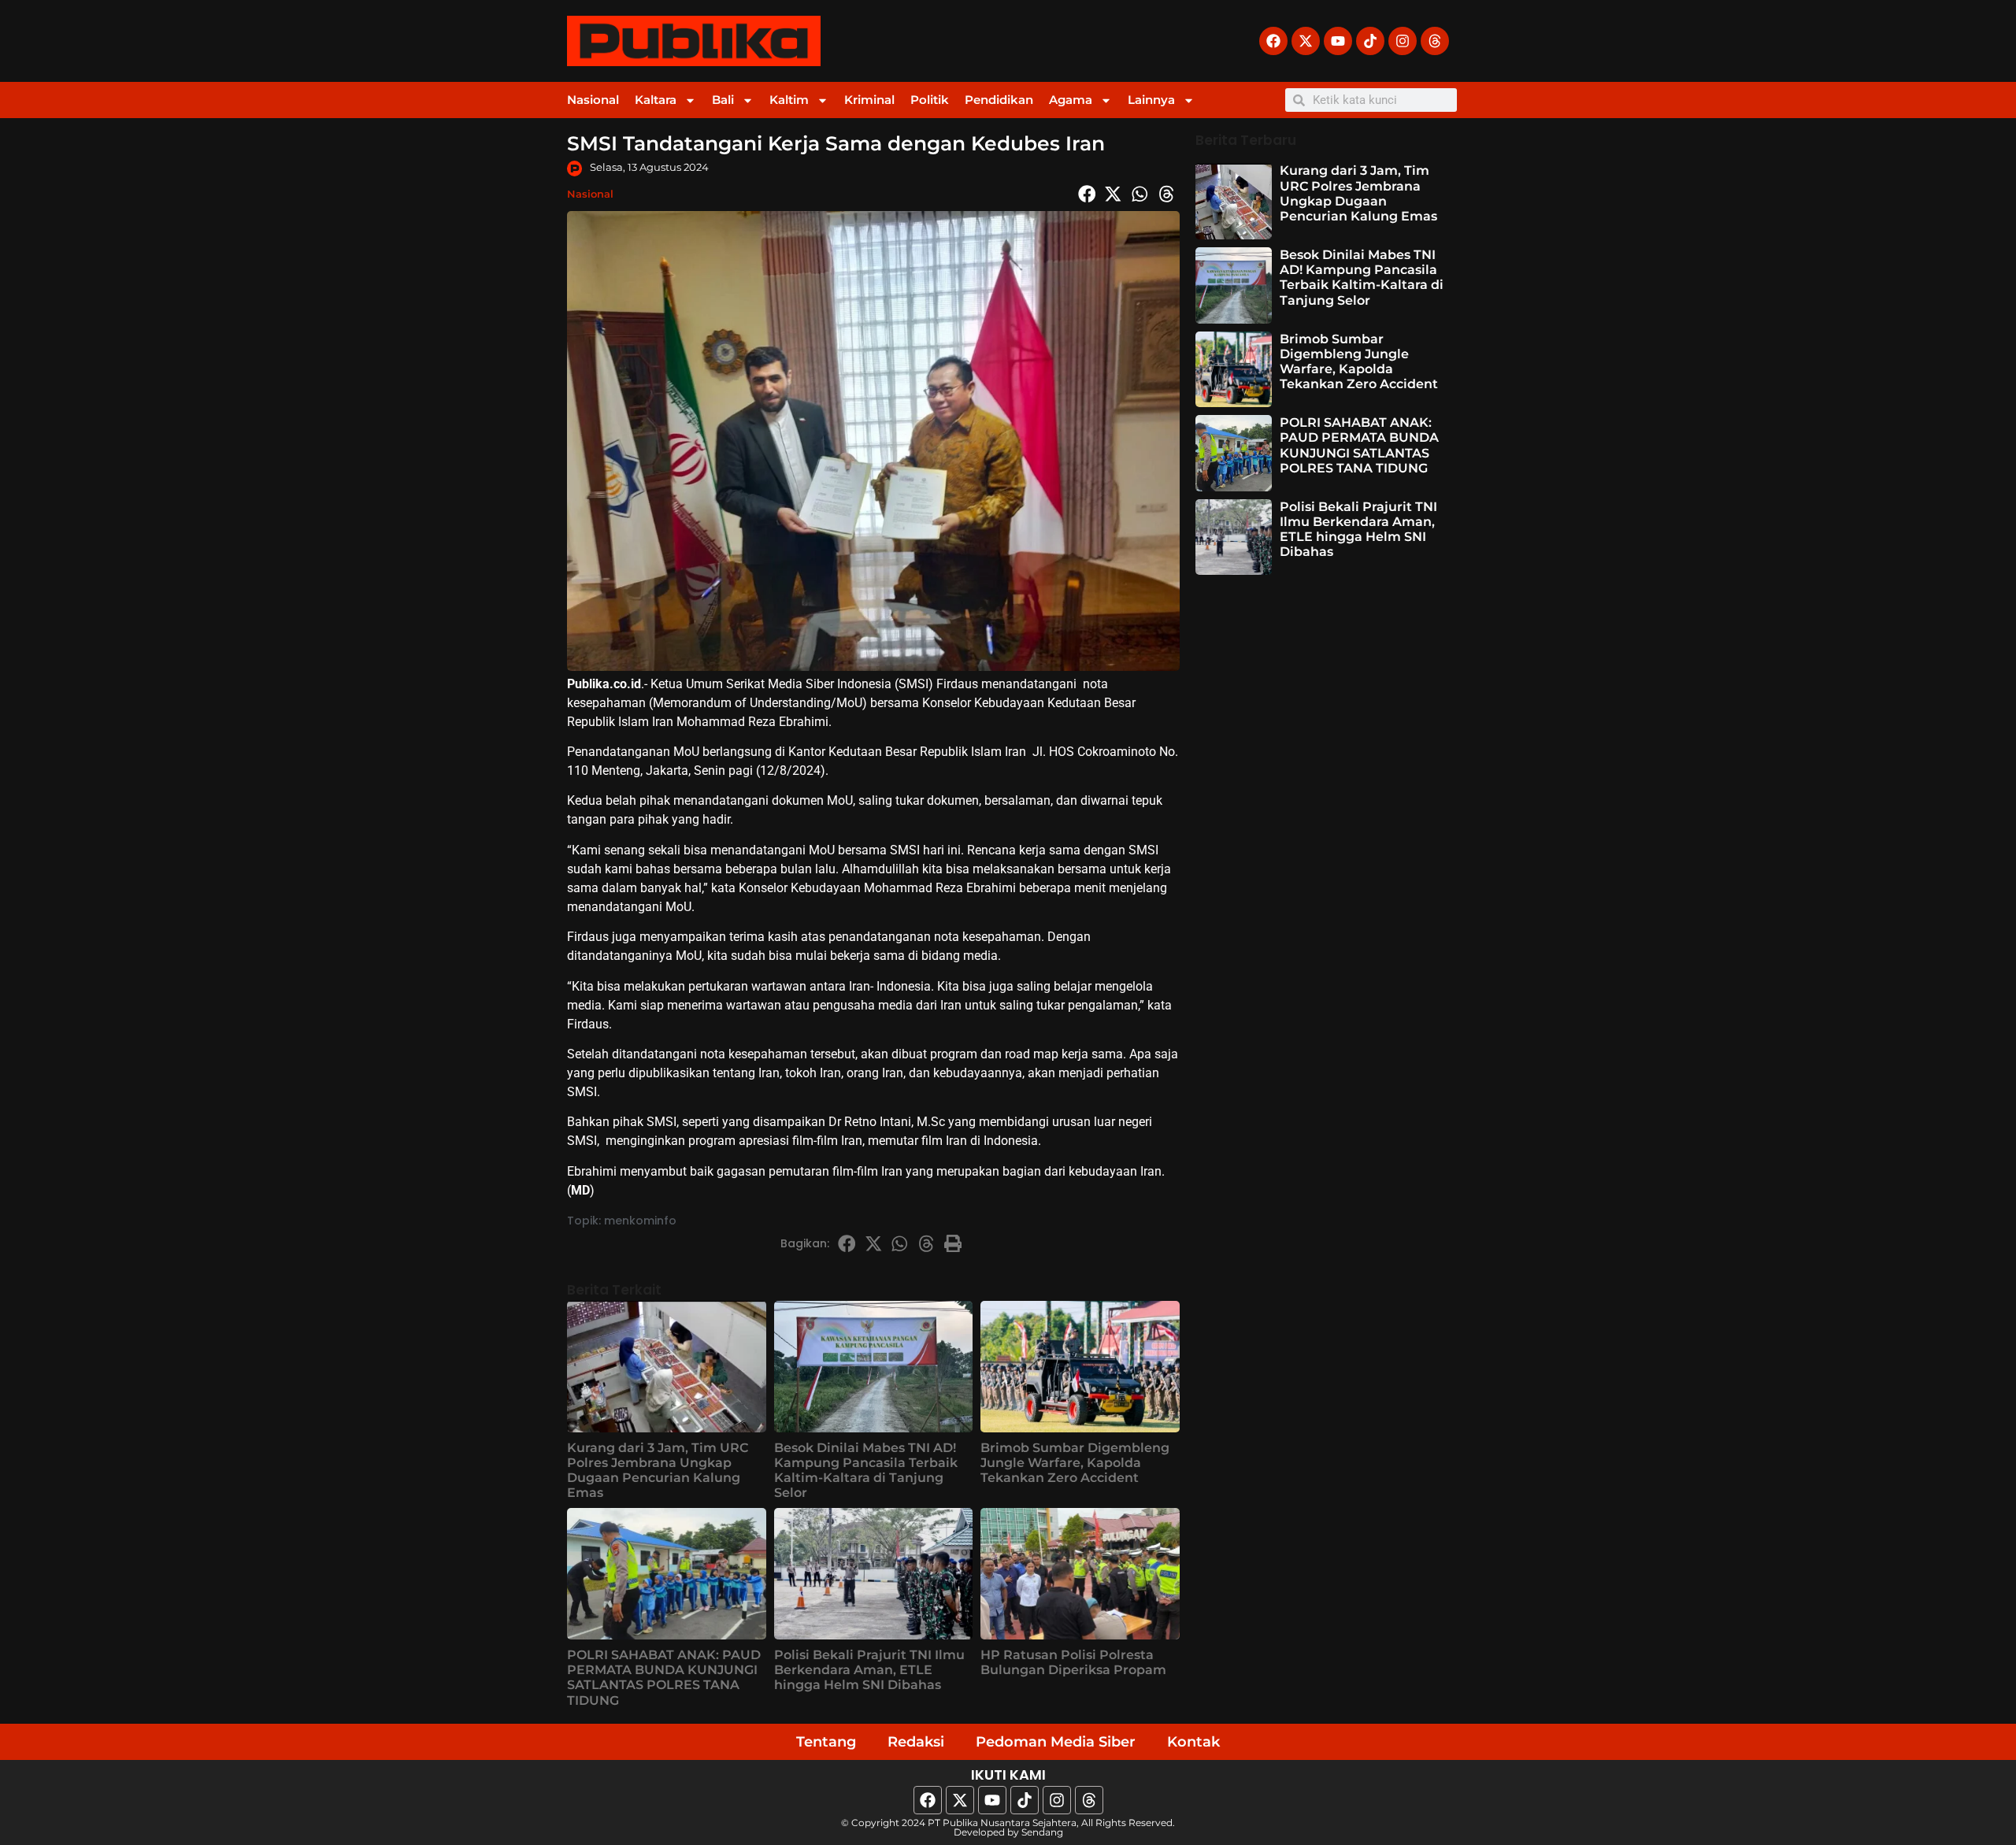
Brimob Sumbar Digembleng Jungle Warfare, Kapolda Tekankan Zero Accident (1075, 1463)
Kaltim (789, 100)
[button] (1087, 194)
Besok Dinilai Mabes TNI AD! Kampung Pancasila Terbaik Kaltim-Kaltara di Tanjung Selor (866, 1471)
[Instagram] (1403, 41)
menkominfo (640, 1221)
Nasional (593, 100)
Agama (1071, 100)
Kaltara (656, 100)
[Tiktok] (1370, 41)
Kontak (1193, 1742)
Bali (723, 100)
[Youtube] (1338, 41)
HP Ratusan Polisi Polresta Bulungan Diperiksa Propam (1073, 1662)
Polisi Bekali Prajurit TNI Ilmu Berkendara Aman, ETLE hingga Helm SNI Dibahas (869, 1670)
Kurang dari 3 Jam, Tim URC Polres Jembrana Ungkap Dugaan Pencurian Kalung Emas (658, 1471)
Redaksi (916, 1742)
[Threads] (1435, 41)
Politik (930, 100)
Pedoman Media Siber (1056, 1742)
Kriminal (869, 100)
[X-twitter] (1306, 41)
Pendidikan (999, 100)
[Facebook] (1273, 41)
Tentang (826, 1742)
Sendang (1042, 1832)
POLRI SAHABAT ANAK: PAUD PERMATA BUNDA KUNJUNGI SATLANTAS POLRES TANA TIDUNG (664, 1678)
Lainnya (1151, 100)
